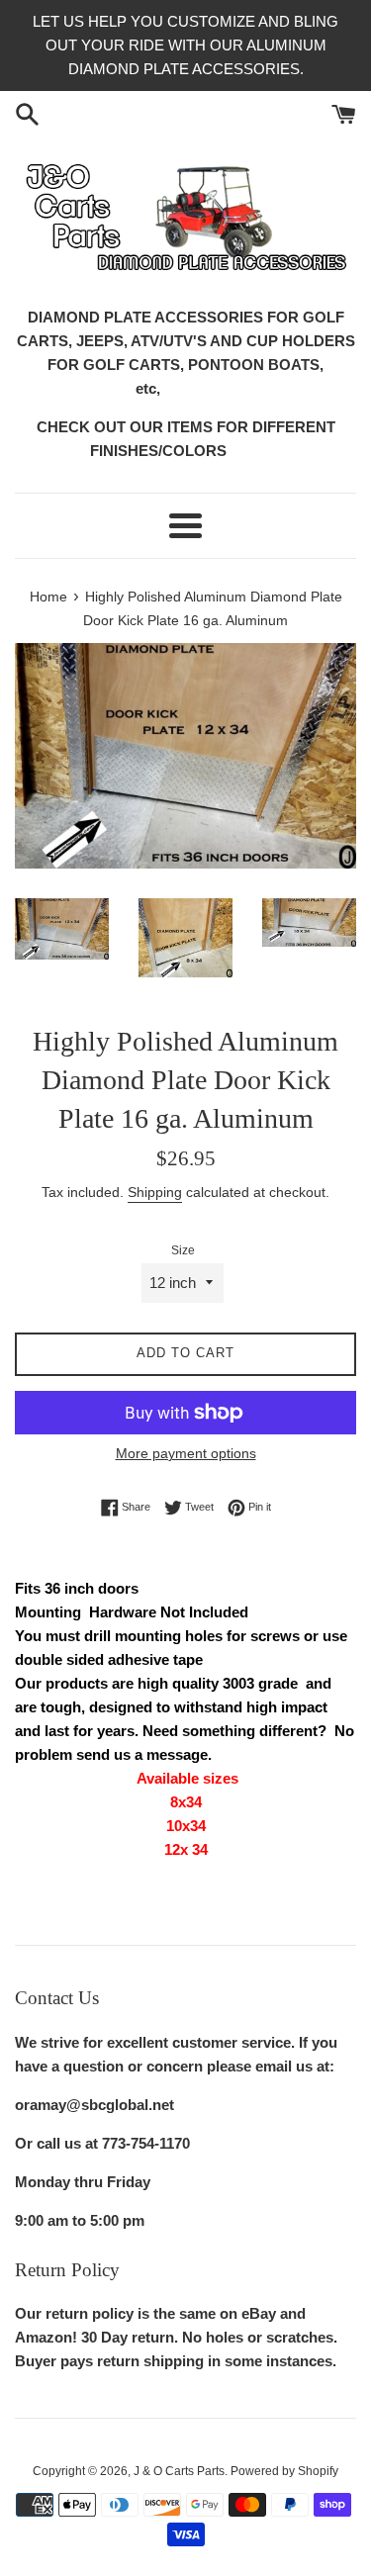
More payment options (186, 1453)
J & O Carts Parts (179, 2471)
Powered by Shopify (284, 2471)
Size (183, 1250)
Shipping (155, 1192)
